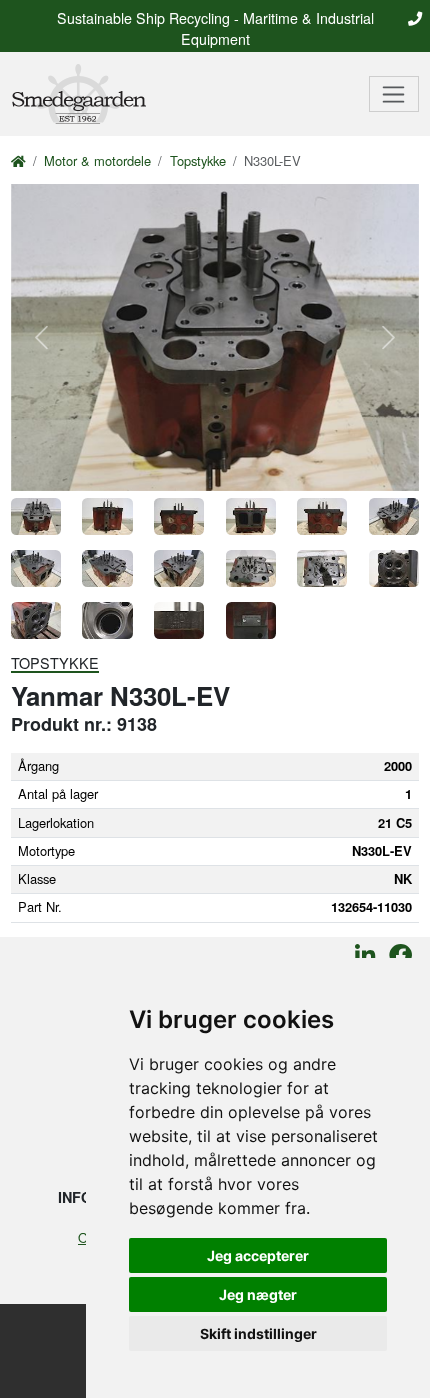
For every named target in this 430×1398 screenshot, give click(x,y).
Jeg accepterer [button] (258, 1255)
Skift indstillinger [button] (258, 1333)
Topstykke (198, 160)
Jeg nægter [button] (258, 1294)
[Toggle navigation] (394, 94)
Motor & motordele (97, 160)
